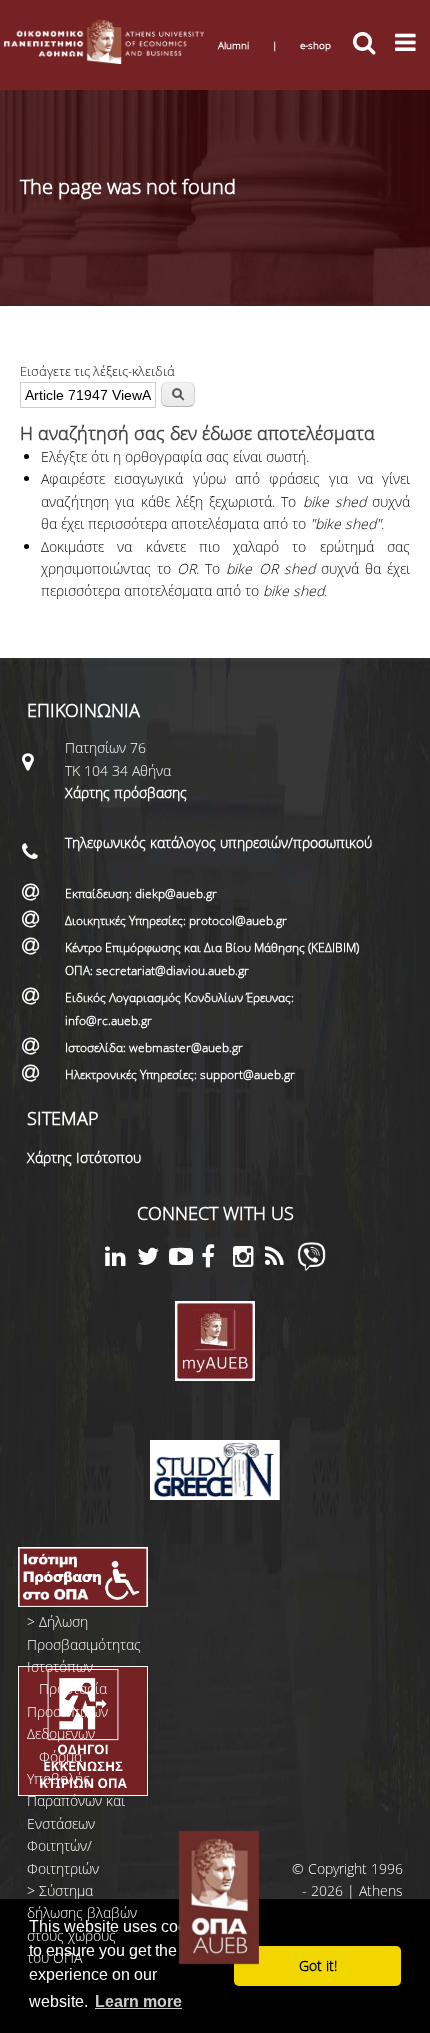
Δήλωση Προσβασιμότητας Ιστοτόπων (84, 1644)
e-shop (315, 45)
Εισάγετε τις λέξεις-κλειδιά (97, 371)
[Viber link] (311, 1265)
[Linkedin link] (121, 1259)
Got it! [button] (318, 1965)
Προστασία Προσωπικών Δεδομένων (67, 1711)
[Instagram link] (249, 1259)
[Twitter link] (153, 1259)
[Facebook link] (217, 1259)
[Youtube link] (185, 1259)
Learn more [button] (138, 2001)
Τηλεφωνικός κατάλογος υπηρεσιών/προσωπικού (218, 842)
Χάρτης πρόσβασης (126, 792)
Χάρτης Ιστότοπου (84, 1157)
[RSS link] (281, 1259)
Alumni (233, 45)
